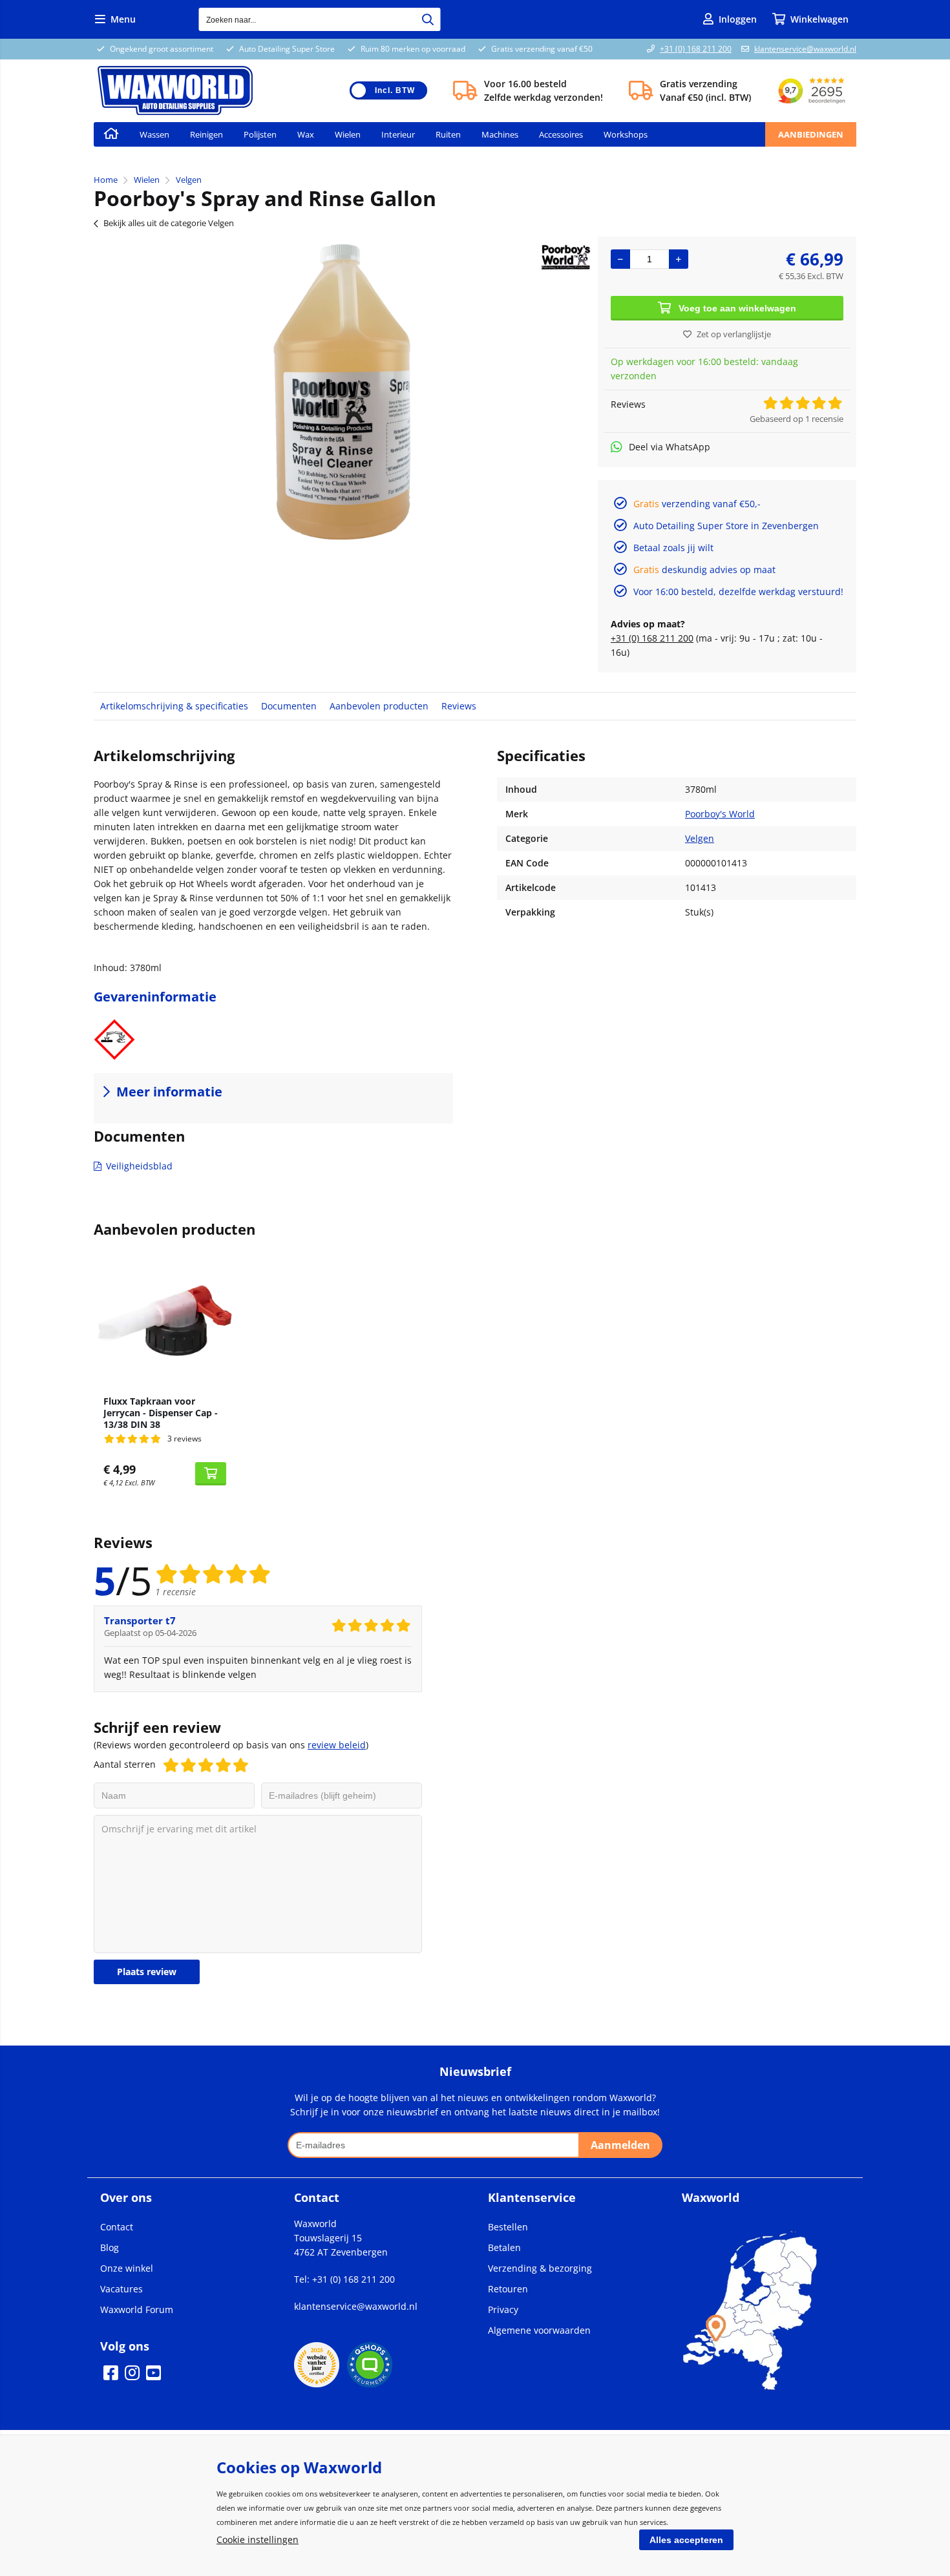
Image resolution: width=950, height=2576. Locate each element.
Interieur (398, 134)
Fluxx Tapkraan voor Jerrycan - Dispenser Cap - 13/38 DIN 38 (161, 1413)
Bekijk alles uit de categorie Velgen (169, 223)
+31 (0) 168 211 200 (696, 49)
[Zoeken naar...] (428, 19)
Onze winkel (127, 2268)
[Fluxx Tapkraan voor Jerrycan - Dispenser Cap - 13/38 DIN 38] (165, 1319)
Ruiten (448, 134)
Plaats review (147, 1972)
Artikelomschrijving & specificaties (174, 706)
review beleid (337, 1745)
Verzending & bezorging (540, 2268)
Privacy (503, 2309)
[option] (339, 392)
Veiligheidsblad (139, 1166)
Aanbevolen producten (379, 706)
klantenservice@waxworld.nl (805, 49)
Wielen (348, 134)
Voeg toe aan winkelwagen (737, 308)
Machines (500, 134)
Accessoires (561, 134)
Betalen (504, 2247)
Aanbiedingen (811, 134)
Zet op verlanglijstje (734, 334)
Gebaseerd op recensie (797, 419)
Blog (110, 2247)
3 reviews (185, 1439)
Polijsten (260, 134)
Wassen (154, 134)
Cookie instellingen (258, 2539)
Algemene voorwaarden (539, 2330)
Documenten (289, 706)
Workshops (626, 134)
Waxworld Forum (137, 2309)
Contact (117, 2227)
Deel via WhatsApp (670, 447)
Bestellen (508, 2227)
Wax (306, 134)
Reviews (459, 706)
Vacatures (121, 2289)
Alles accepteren (686, 2540)
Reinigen (206, 134)
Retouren (508, 2289)
